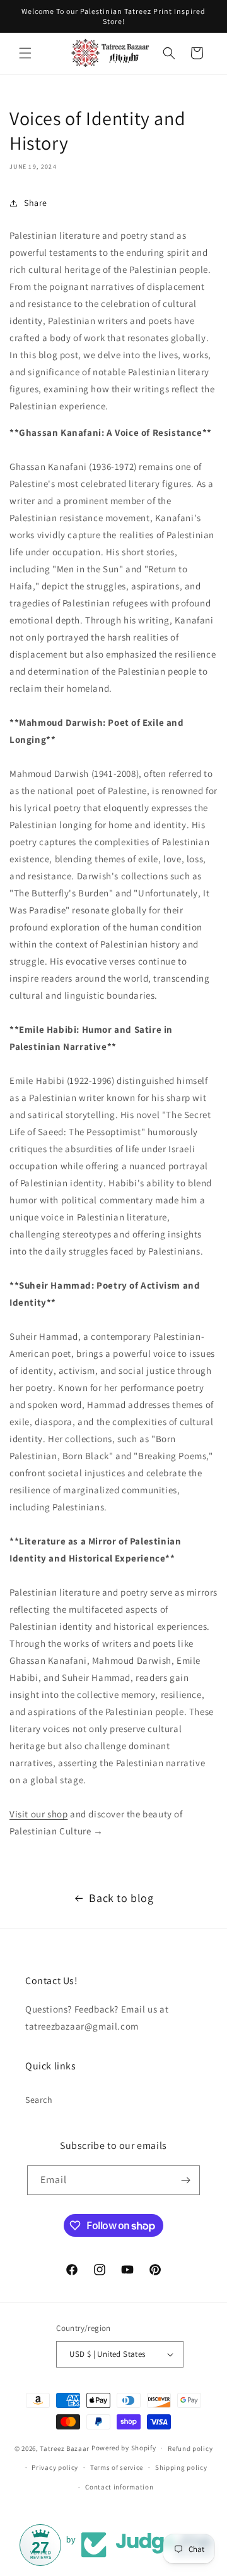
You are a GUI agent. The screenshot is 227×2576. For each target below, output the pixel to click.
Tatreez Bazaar (65, 2448)
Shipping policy (181, 2467)
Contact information (119, 2487)
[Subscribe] (185, 2180)
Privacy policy (55, 2467)
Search (39, 2100)
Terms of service (117, 2467)
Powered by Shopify (124, 2448)
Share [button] (36, 203)
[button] (25, 53)
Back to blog (121, 1898)
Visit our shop (38, 1814)
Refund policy (190, 2448)
